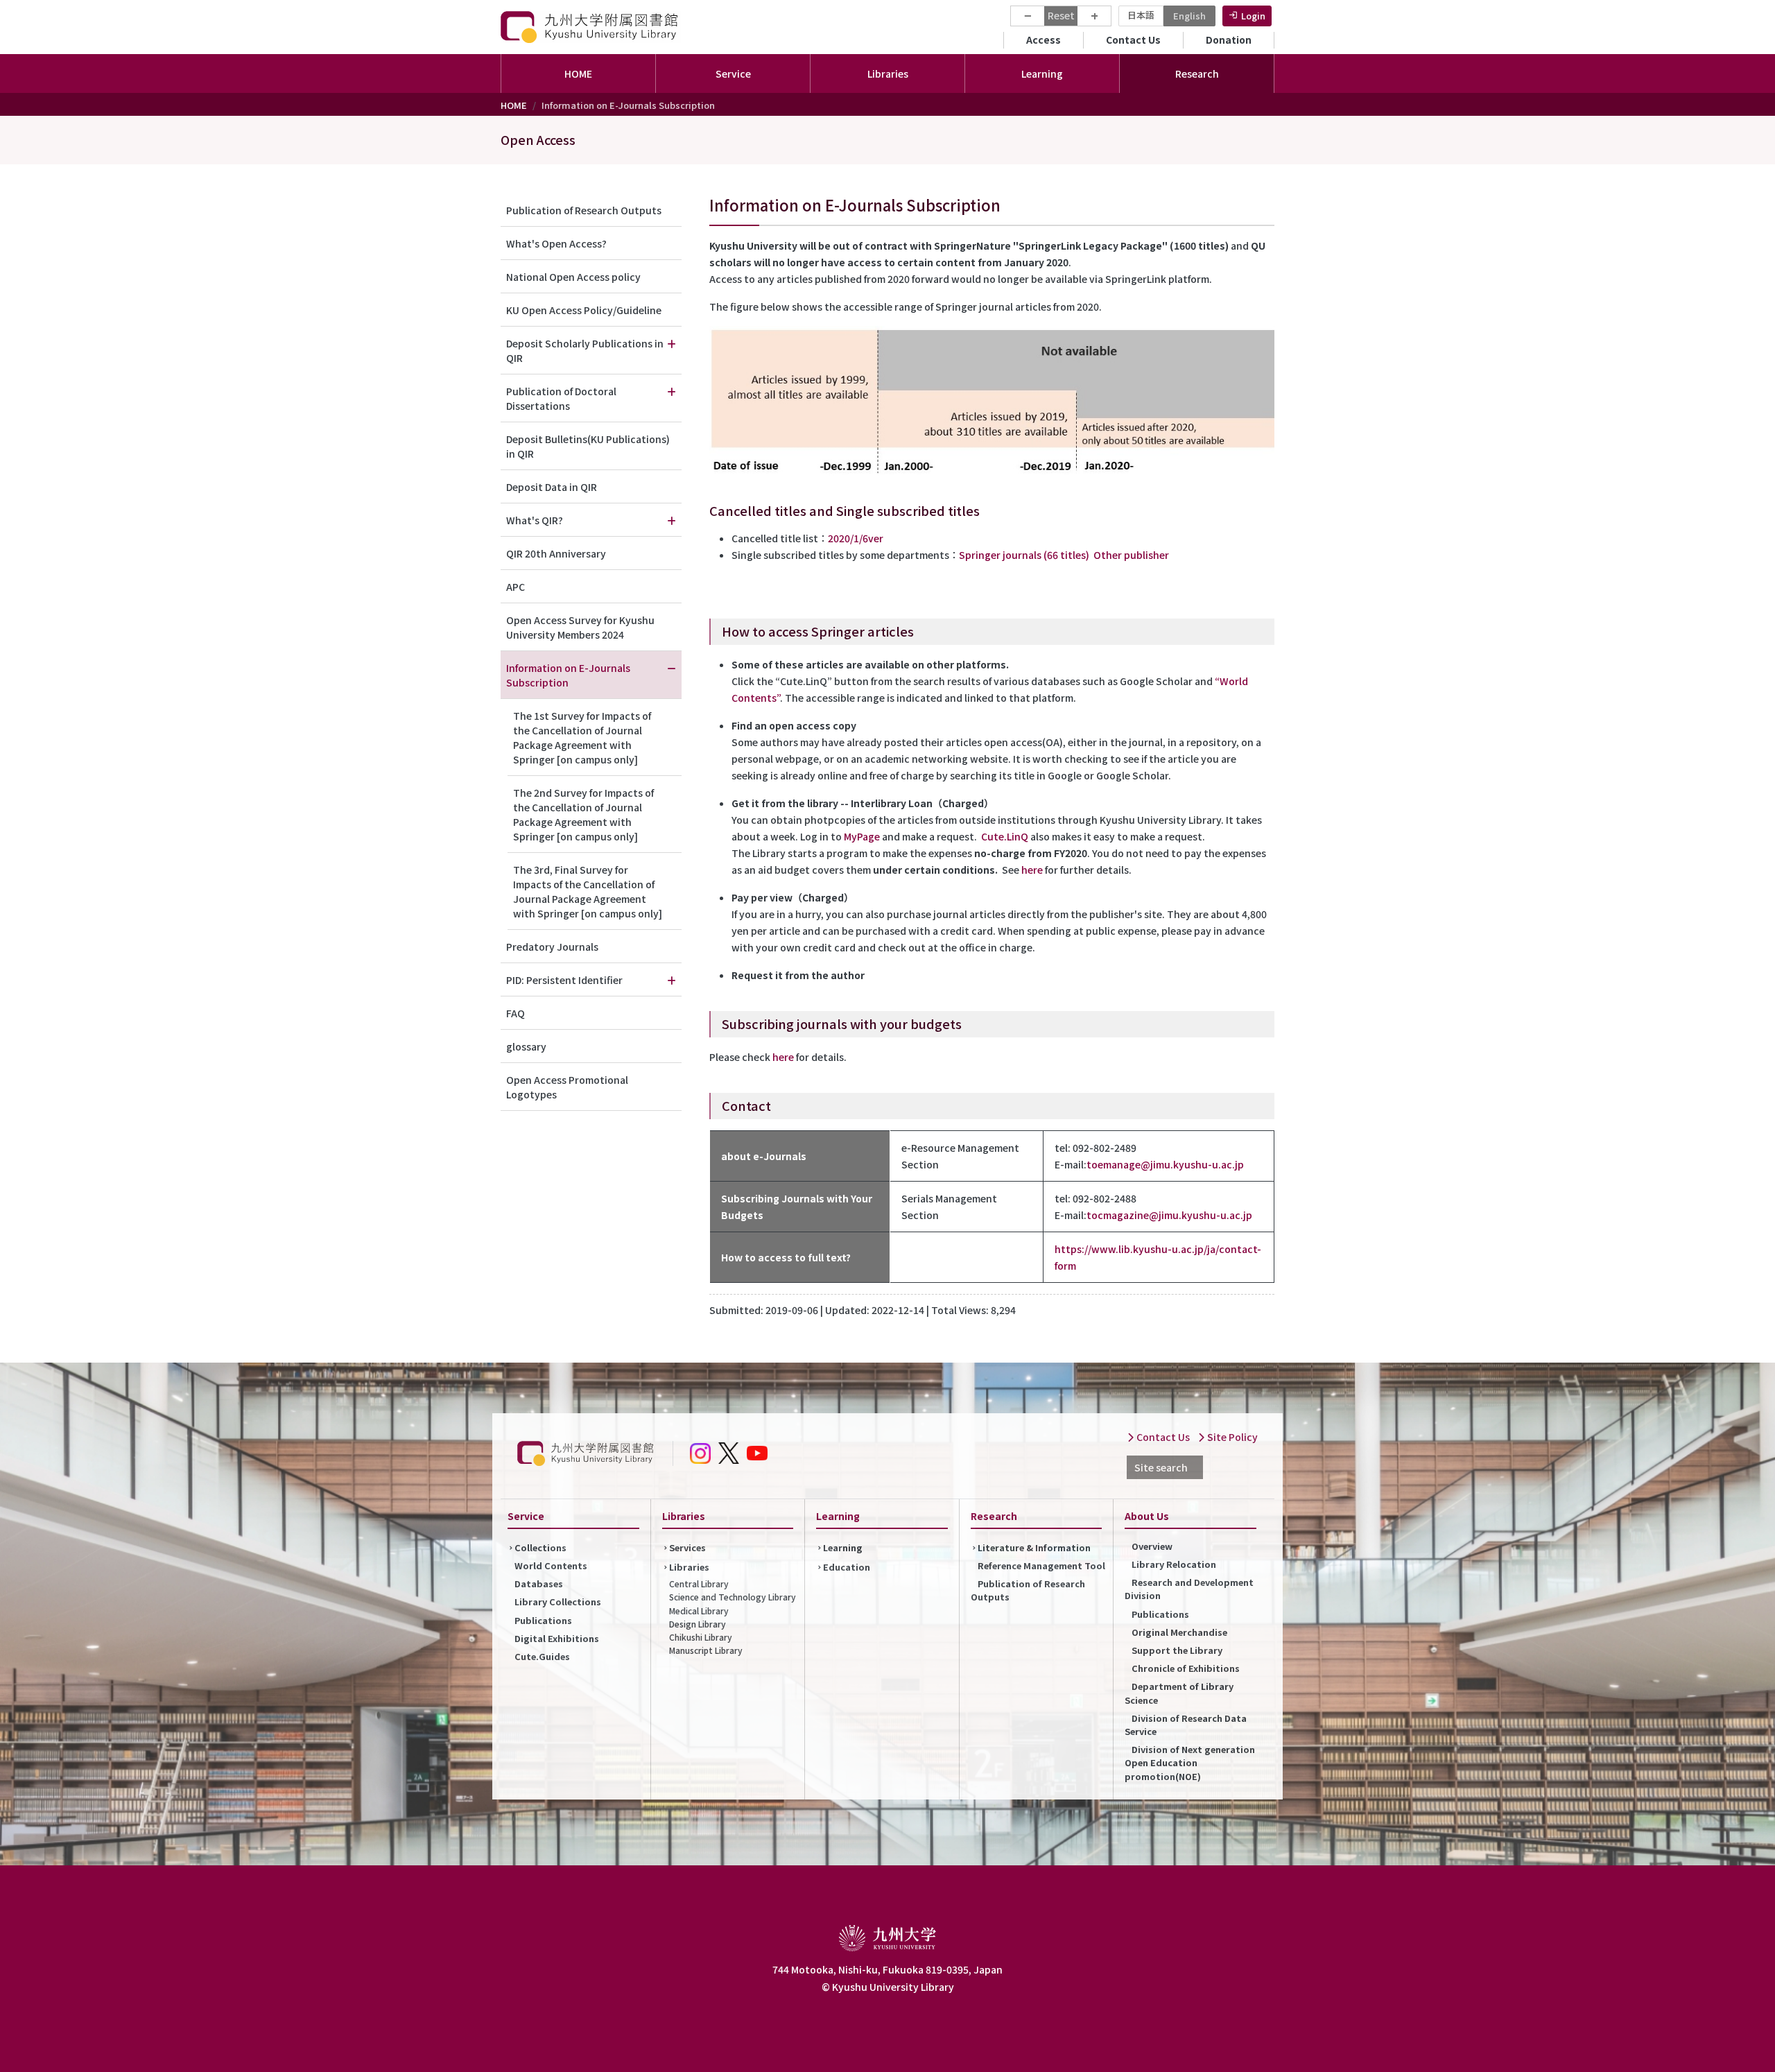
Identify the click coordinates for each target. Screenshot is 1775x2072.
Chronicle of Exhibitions (1186, 1668)
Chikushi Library (701, 1637)
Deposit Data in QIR (552, 487)
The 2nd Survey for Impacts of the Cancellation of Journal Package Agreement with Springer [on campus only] (583, 814)
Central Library (699, 1583)
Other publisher (1131, 555)
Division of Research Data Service (1186, 1725)
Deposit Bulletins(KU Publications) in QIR (588, 446)
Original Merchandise (1179, 1632)
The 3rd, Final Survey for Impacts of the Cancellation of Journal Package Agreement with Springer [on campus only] (588, 891)
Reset (1061, 15)
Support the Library (1177, 1650)
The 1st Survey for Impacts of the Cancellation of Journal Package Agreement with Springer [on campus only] (582, 737)
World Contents (551, 1565)
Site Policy (1231, 1437)
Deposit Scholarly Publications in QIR (585, 351)
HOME (578, 74)
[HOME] (591, 27)
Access (1044, 40)
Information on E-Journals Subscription (568, 675)
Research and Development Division (1189, 1589)
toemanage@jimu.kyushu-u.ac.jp (1165, 1164)
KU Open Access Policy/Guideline (584, 310)
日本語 (1141, 15)
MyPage (862, 836)
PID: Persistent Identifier (564, 980)
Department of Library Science (1179, 1693)
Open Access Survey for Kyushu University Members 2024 (580, 627)
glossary (526, 1046)
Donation (1229, 40)
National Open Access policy (573, 277)
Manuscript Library (706, 1650)
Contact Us (1133, 40)
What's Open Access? (556, 243)
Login (1253, 16)
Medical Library (699, 1611)
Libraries (689, 1567)
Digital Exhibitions (557, 1638)
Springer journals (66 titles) (1024, 555)
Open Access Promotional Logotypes (567, 1087)
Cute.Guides (542, 1656)
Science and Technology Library (733, 1597)
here (1032, 870)
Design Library (698, 1624)
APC (516, 587)
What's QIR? (535, 520)
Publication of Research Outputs (584, 210)
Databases (539, 1583)
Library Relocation (1174, 1564)
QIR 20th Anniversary (556, 553)
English (1189, 16)
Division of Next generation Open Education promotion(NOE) (1190, 1762)
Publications (543, 1620)
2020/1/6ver (856, 538)
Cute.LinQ (1005, 836)
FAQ (516, 1013)
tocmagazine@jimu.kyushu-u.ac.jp (1169, 1215)
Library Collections (558, 1602)
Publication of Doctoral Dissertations (561, 398)
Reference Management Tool (1041, 1565)
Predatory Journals (552, 947)
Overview (1152, 1546)
